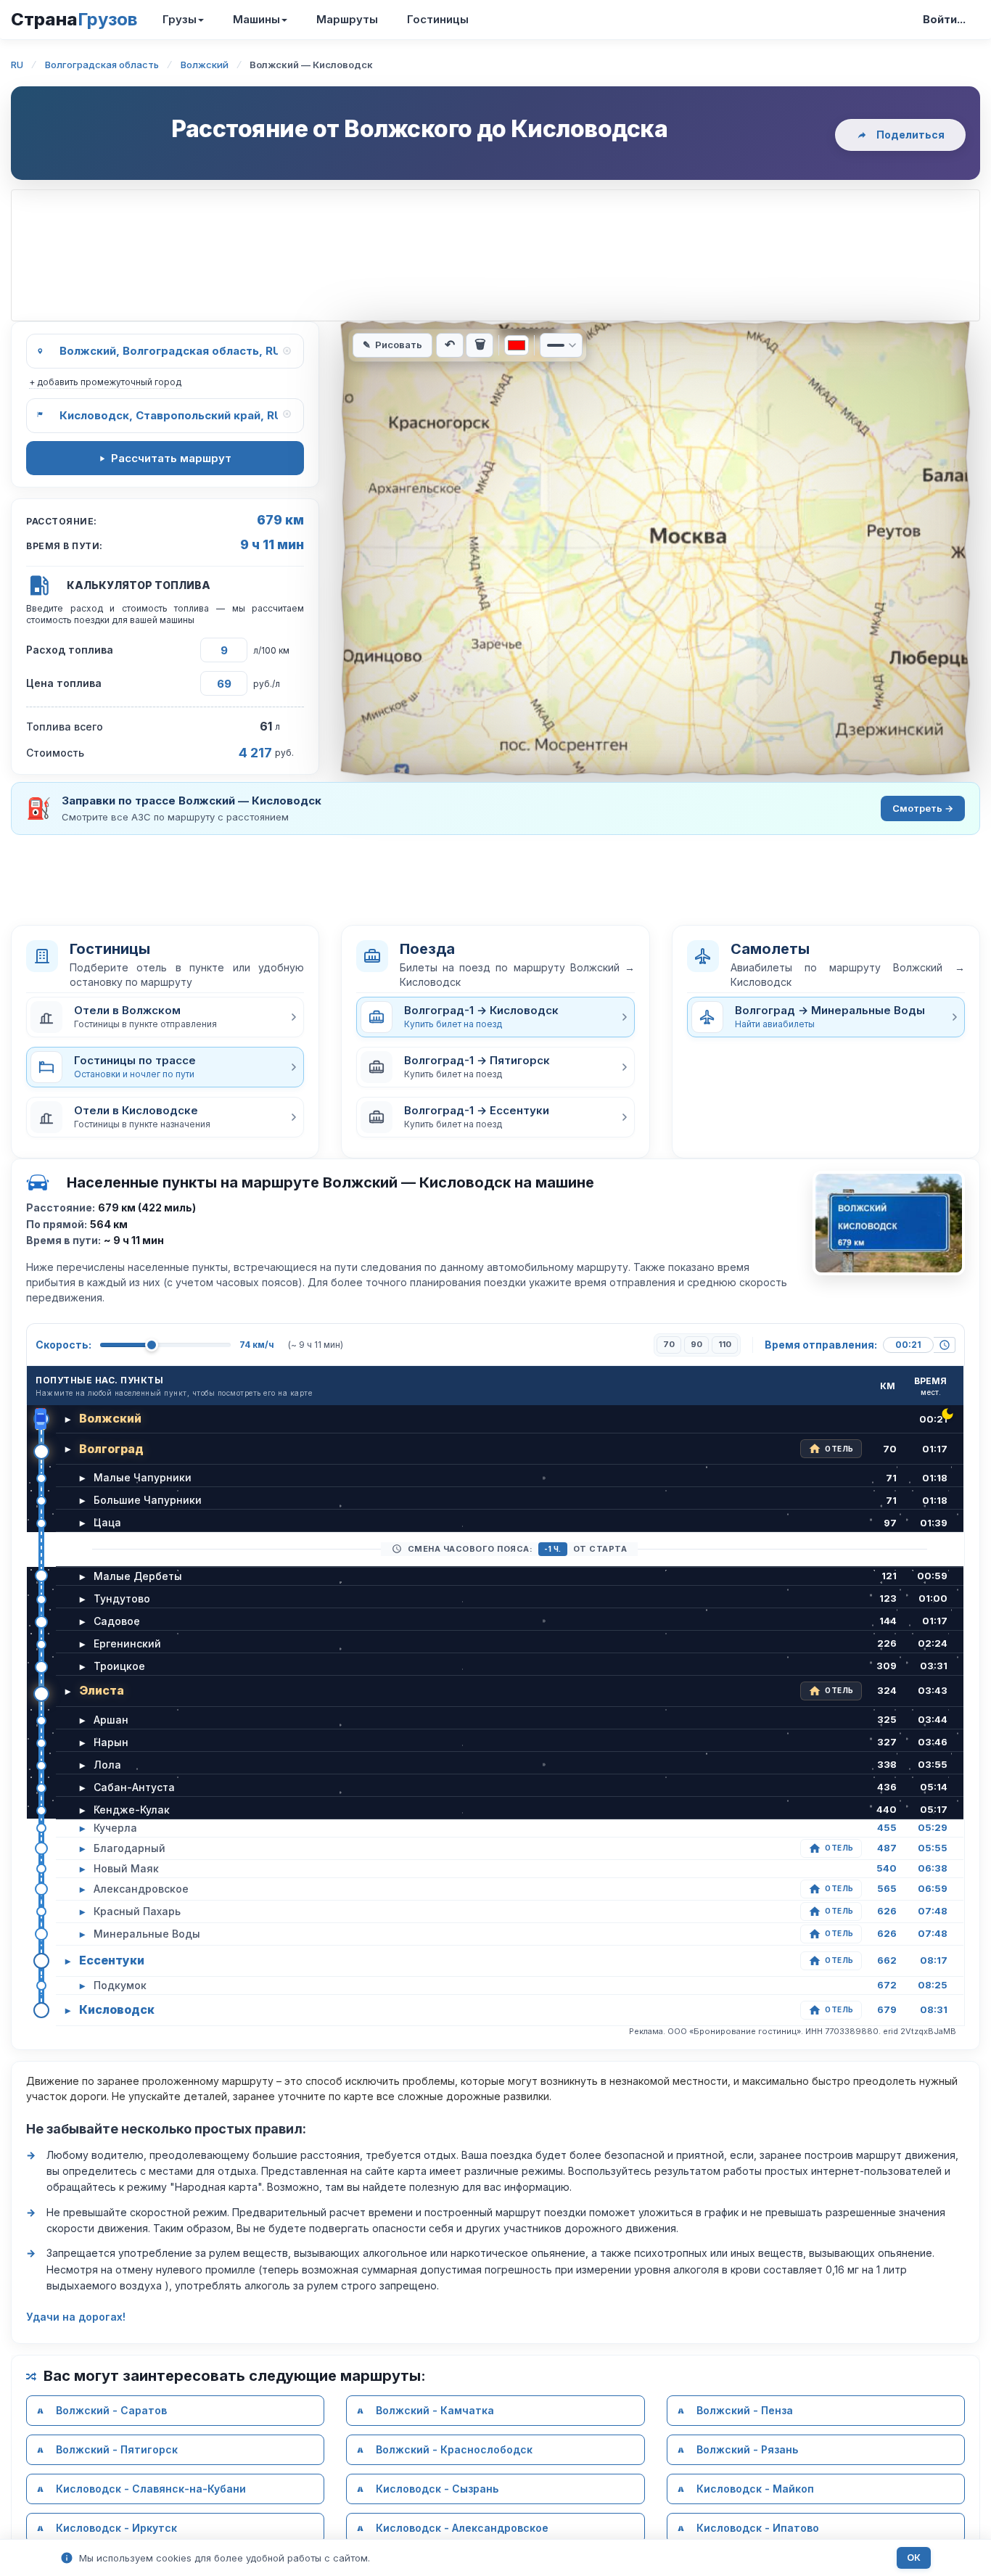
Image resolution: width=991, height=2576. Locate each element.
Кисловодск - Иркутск (116, 2528)
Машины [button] (256, 19)
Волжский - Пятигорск (117, 2449)
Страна (74, 19)
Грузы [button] (180, 19)
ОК (914, 2558)
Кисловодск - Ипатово (758, 2528)
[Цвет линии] (517, 345)
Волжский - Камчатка (435, 2410)
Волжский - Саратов (111, 2410)
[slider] (152, 1345)
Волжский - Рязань (747, 2449)
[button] (165, 1017)
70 (669, 1344)
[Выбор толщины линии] (561, 345)
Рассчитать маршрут (171, 458)
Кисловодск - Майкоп (755, 2489)
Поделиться (910, 135)
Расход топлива (70, 650)
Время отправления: (821, 1345)
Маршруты (347, 19)
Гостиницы (438, 19)
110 (725, 1344)
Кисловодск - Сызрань (437, 2489)
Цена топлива (64, 683)
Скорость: (63, 1345)
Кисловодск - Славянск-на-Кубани (151, 2489)
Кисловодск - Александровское (462, 2528)
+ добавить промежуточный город (105, 382)
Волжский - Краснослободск (454, 2449)
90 (696, 1344)
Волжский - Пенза (745, 2410)
